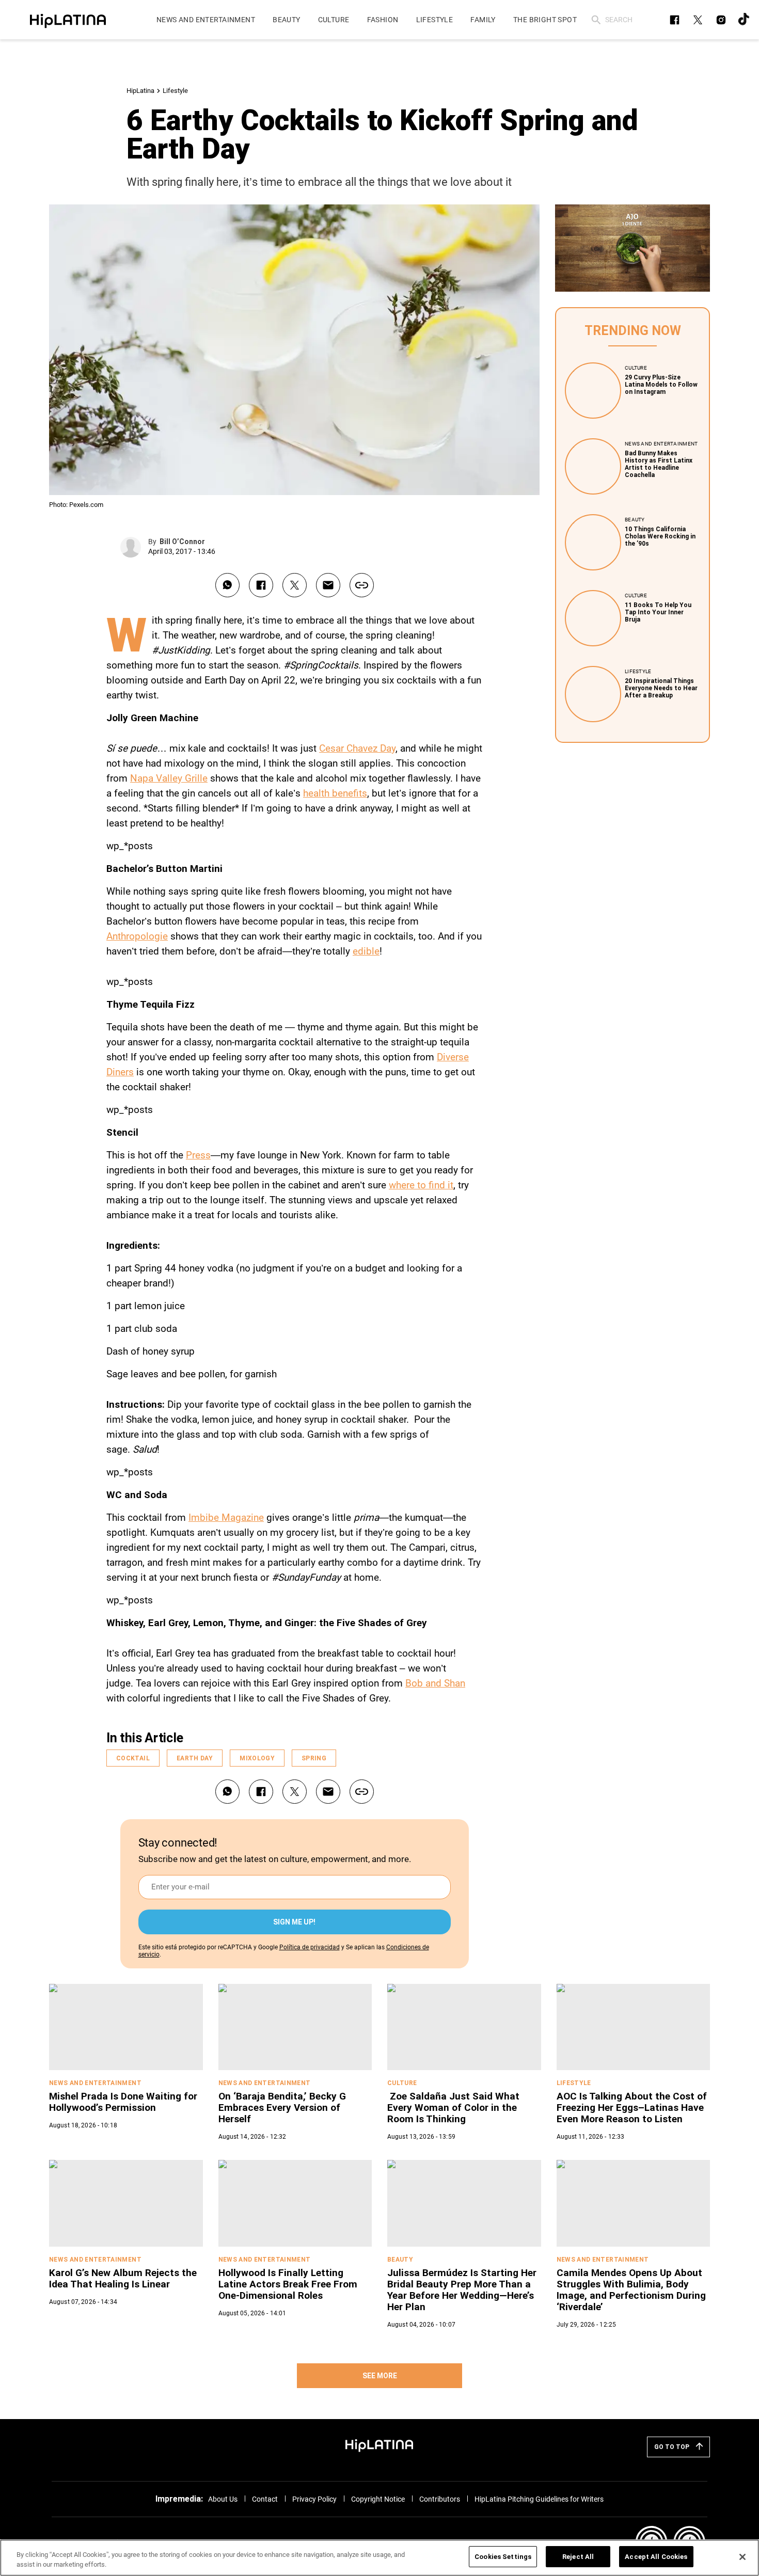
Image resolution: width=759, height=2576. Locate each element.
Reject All (578, 2557)
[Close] (742, 2557)
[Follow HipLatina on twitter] (698, 20)
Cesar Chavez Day (357, 748)
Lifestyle (175, 91)
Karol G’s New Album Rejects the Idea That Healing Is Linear (123, 2278)
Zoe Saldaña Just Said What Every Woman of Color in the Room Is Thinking (453, 2108)
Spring (314, 1758)
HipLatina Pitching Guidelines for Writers (539, 2499)
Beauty (635, 520)
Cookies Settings (503, 2557)
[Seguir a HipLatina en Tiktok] (744, 20)
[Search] (596, 20)
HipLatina (140, 91)
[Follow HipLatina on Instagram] (721, 20)
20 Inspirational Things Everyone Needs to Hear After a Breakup (661, 688)
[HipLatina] (68, 20)
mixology (257, 1758)
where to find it (421, 1185)
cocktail (133, 1758)
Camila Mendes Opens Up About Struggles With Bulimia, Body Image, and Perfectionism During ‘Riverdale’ (631, 2290)
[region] (379, 2558)
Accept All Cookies (656, 2557)
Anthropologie (137, 936)
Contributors (440, 2499)
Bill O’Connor (182, 542)
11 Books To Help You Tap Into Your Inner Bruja (658, 612)
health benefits (335, 793)
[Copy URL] (362, 585)
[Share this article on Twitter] (295, 585)
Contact (265, 2499)
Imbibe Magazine (226, 1517)
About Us (223, 2499)
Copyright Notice (378, 2499)
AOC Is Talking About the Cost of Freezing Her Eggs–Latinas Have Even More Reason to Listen (632, 2108)
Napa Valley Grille (169, 778)
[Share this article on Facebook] (261, 585)
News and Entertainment (661, 444)
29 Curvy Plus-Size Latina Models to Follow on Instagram (661, 385)
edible (366, 951)
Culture (636, 368)
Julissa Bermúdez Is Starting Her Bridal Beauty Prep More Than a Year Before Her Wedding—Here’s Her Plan (462, 2290)
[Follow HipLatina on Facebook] (675, 20)
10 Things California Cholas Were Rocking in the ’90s (660, 536)
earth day (195, 1758)
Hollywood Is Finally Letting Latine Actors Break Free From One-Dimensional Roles (288, 2284)
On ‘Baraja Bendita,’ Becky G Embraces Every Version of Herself (282, 2108)
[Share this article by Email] (328, 585)
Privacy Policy (314, 2499)
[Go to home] (379, 2445)
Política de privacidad (310, 1947)
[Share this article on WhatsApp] (227, 585)
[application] (632, 248)
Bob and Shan (435, 1683)
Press (198, 1155)
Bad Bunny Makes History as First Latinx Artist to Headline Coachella (659, 464)
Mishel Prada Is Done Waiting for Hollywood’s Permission (123, 2102)
